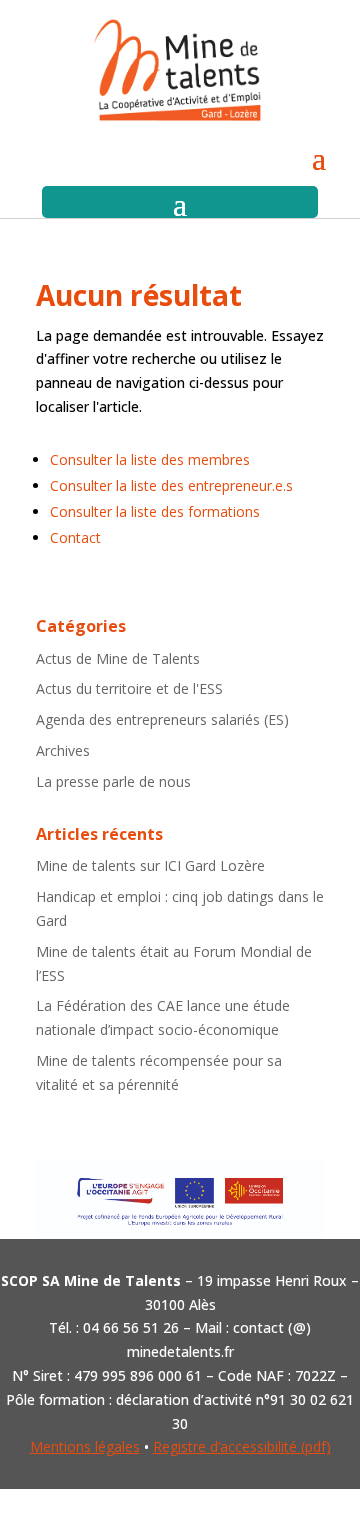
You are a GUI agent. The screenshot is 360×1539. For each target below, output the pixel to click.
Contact (75, 537)
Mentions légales (85, 1446)
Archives (63, 750)
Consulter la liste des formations (155, 511)
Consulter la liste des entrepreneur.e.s (171, 485)
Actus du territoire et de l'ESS (129, 688)
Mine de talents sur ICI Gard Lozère (150, 865)
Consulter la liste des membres (150, 459)
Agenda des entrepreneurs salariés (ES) (162, 719)
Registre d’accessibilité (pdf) (242, 1446)
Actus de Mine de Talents (118, 658)
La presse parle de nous (113, 781)
